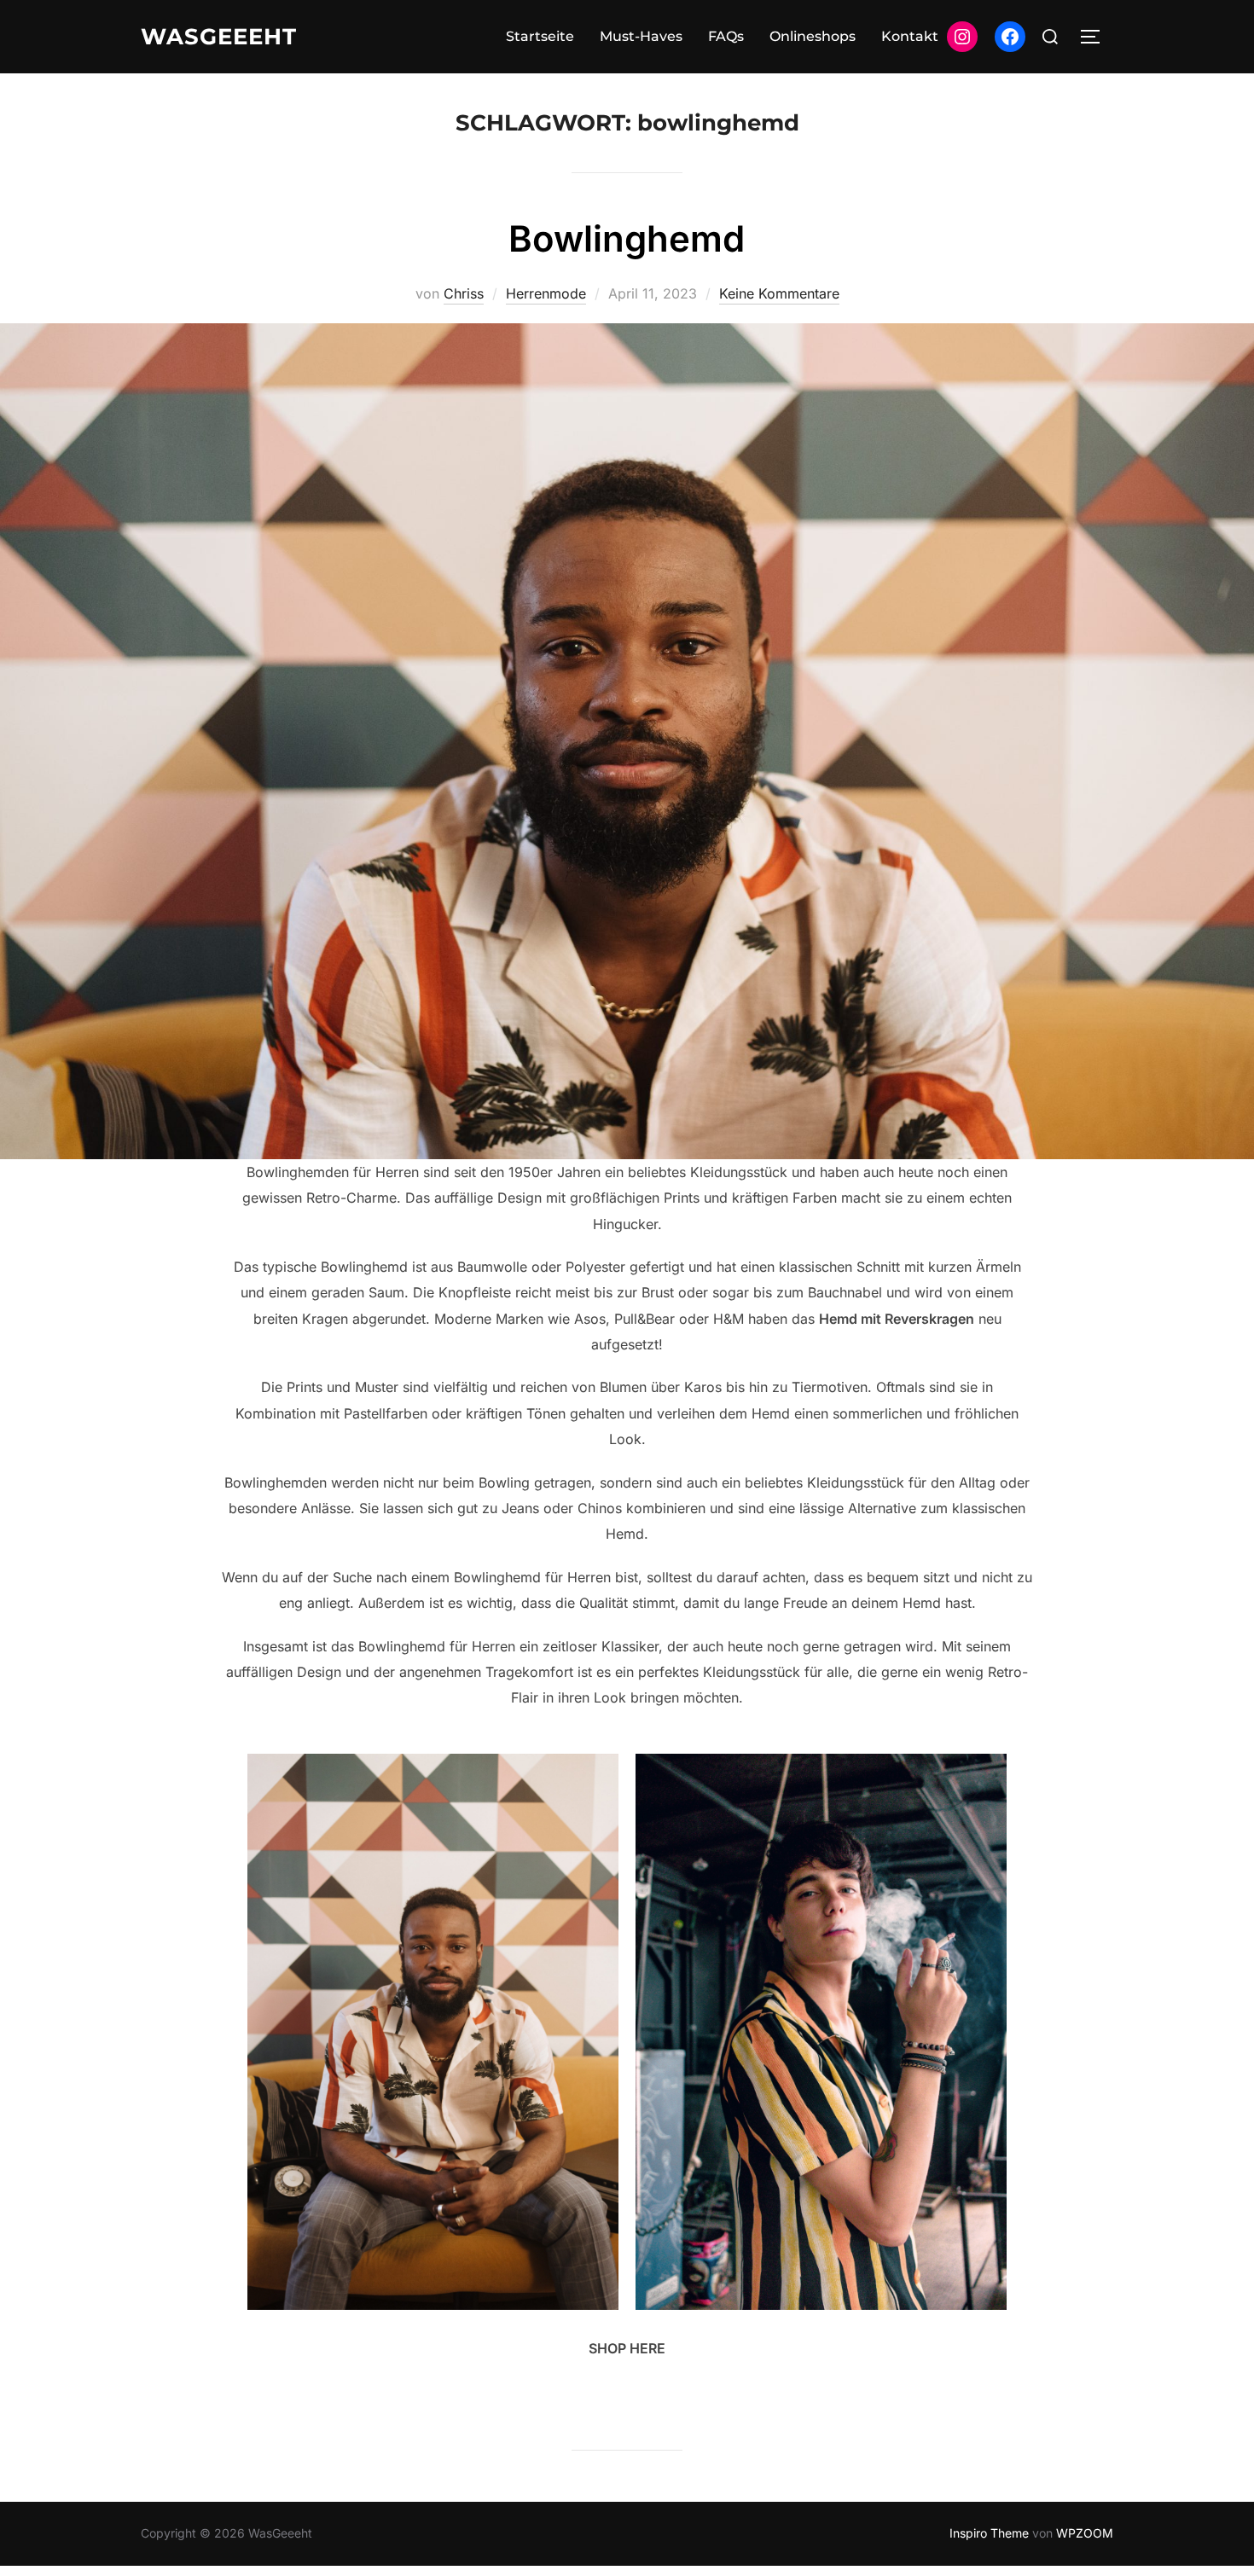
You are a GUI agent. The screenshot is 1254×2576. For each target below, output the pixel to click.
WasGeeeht (219, 37)
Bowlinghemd (627, 238)
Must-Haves (641, 36)
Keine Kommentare (779, 293)
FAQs (726, 36)
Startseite (540, 36)
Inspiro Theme (989, 2533)
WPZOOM (1085, 2533)
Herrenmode (546, 293)
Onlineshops (813, 36)
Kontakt (910, 36)
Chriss (464, 293)
